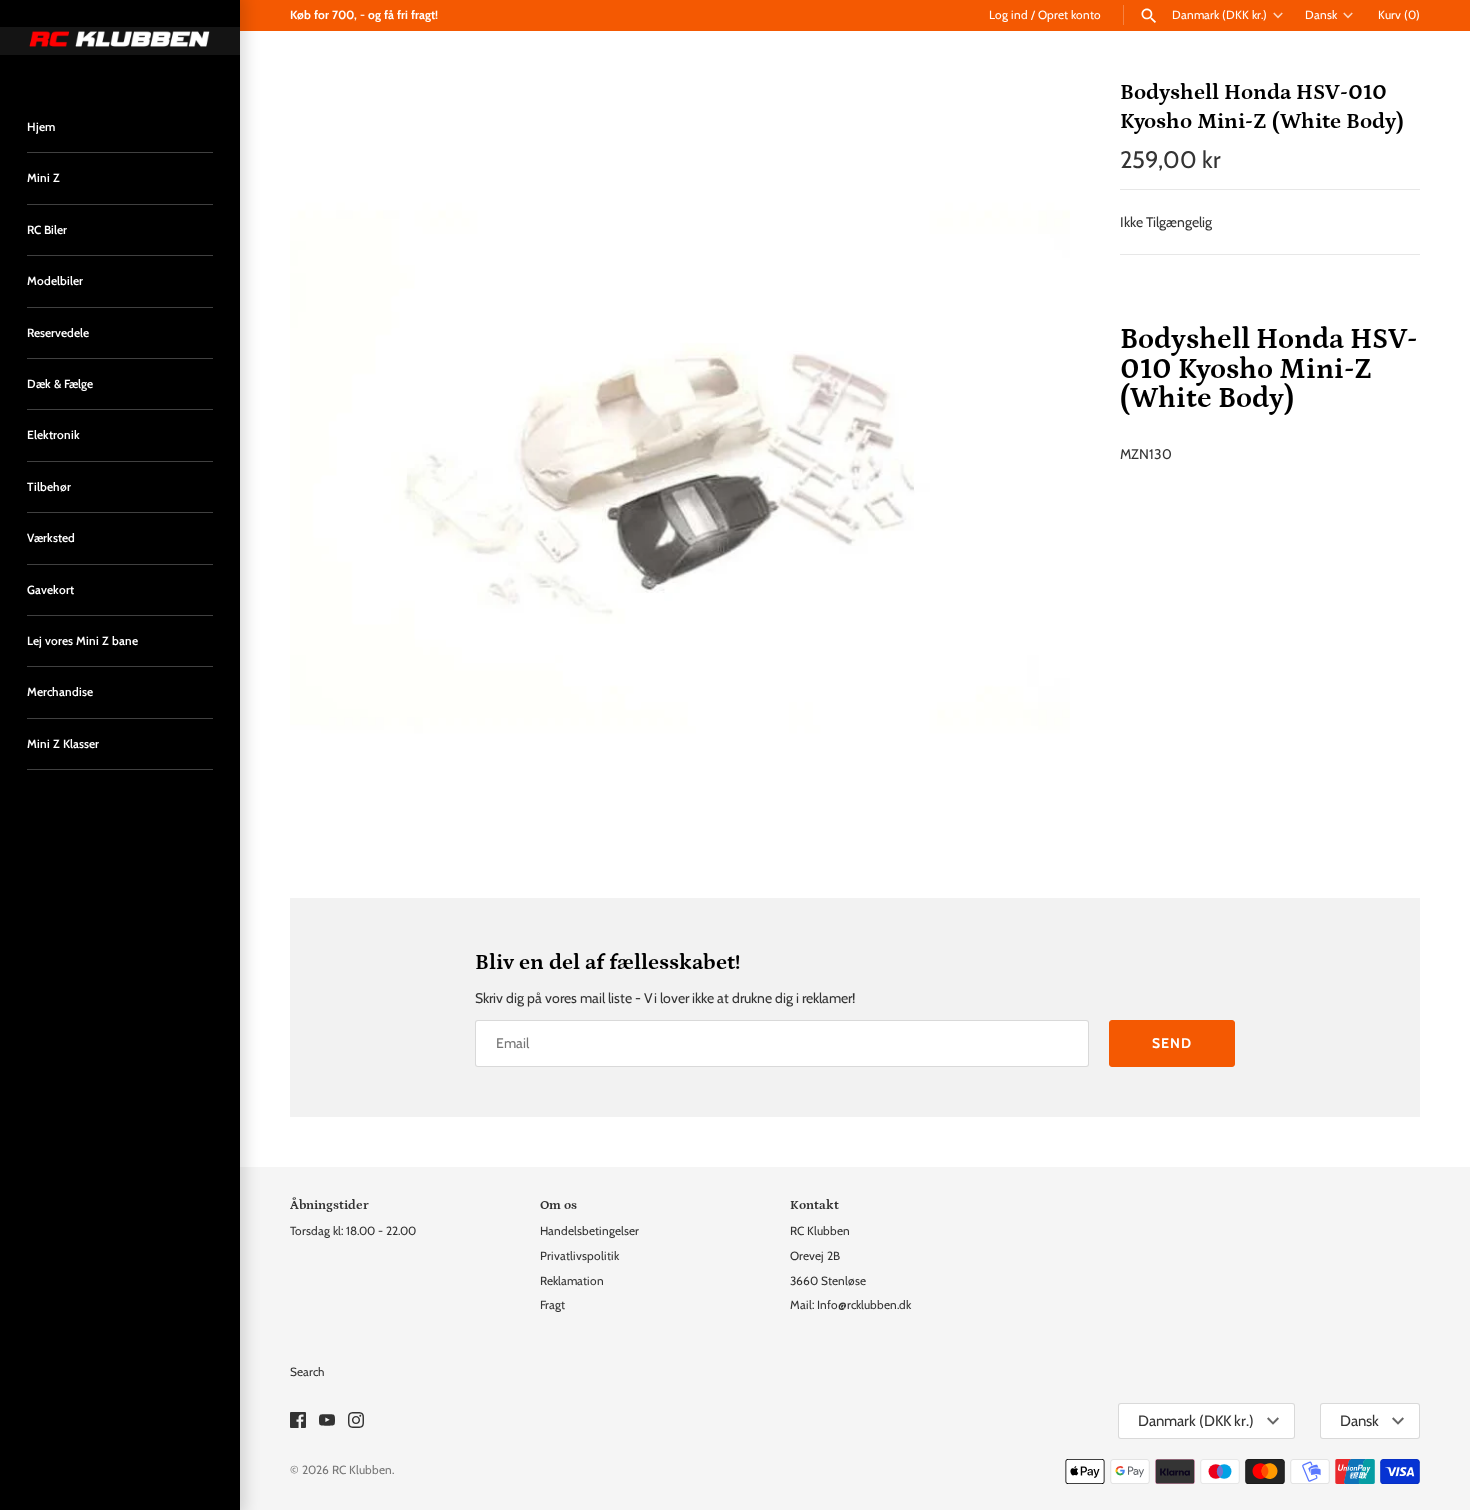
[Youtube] (327, 1421)
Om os (558, 1205)
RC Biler (47, 230)
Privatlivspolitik (579, 1256)
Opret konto (1069, 15)
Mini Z (43, 178)
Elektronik (53, 435)
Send (1172, 1043)
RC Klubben (362, 1470)
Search (307, 1372)
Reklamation (572, 1281)
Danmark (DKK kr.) (1219, 15)
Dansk (1321, 15)
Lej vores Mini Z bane (82, 641)
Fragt (552, 1305)
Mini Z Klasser (63, 744)
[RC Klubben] (120, 41)
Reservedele (58, 333)
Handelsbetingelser (589, 1231)
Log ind (1008, 15)
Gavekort (50, 590)
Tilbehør (49, 487)
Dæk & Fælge (60, 384)
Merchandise (60, 692)
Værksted (51, 538)
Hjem (41, 127)
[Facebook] (298, 1421)
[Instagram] (356, 1421)
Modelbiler (55, 281)
